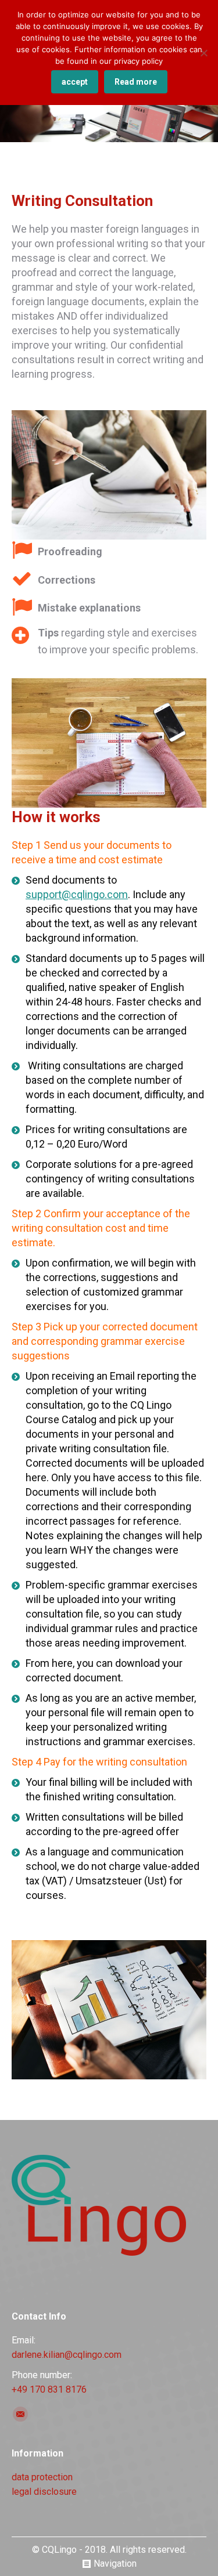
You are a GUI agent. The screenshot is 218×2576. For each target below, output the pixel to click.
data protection (42, 2477)
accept (75, 82)
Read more (136, 82)
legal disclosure (44, 2492)
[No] (203, 53)
